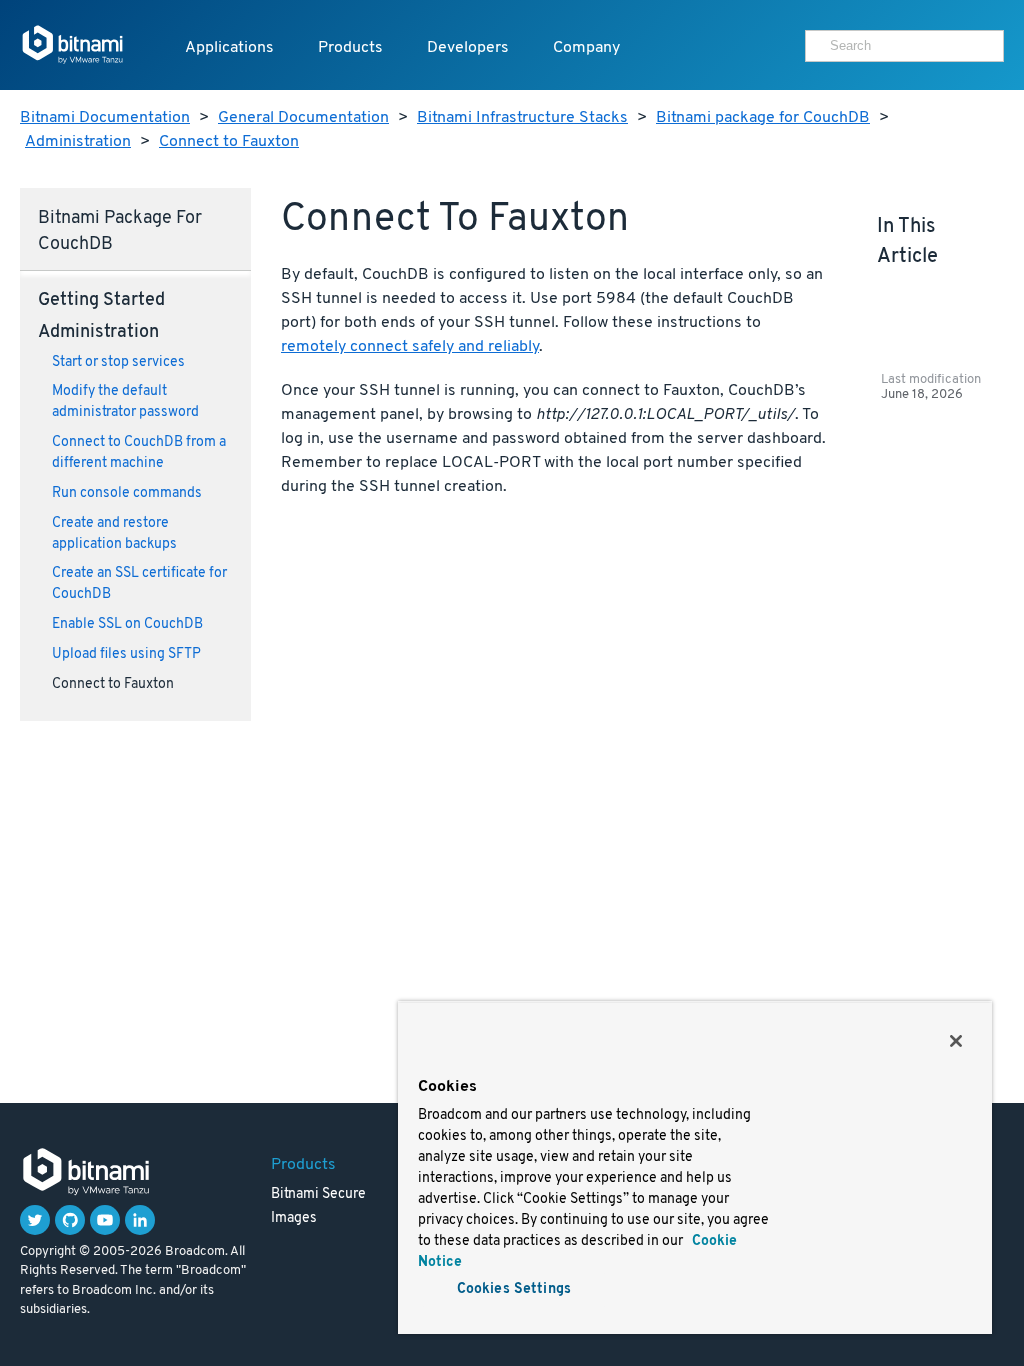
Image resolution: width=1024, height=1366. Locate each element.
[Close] (956, 1041)
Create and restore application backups (114, 534)
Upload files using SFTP (126, 654)
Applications (229, 48)
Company (586, 48)
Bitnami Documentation (105, 118)
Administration (78, 142)
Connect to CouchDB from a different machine (139, 453)
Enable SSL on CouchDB (127, 624)
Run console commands (127, 493)
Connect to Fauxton (229, 142)
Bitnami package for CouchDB (763, 118)
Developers (468, 48)
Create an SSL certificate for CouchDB (139, 584)
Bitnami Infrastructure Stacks (522, 118)
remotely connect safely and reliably (410, 347)
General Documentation (303, 118)
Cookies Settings (514, 1289)
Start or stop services (118, 362)
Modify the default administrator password (125, 402)
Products (350, 48)
